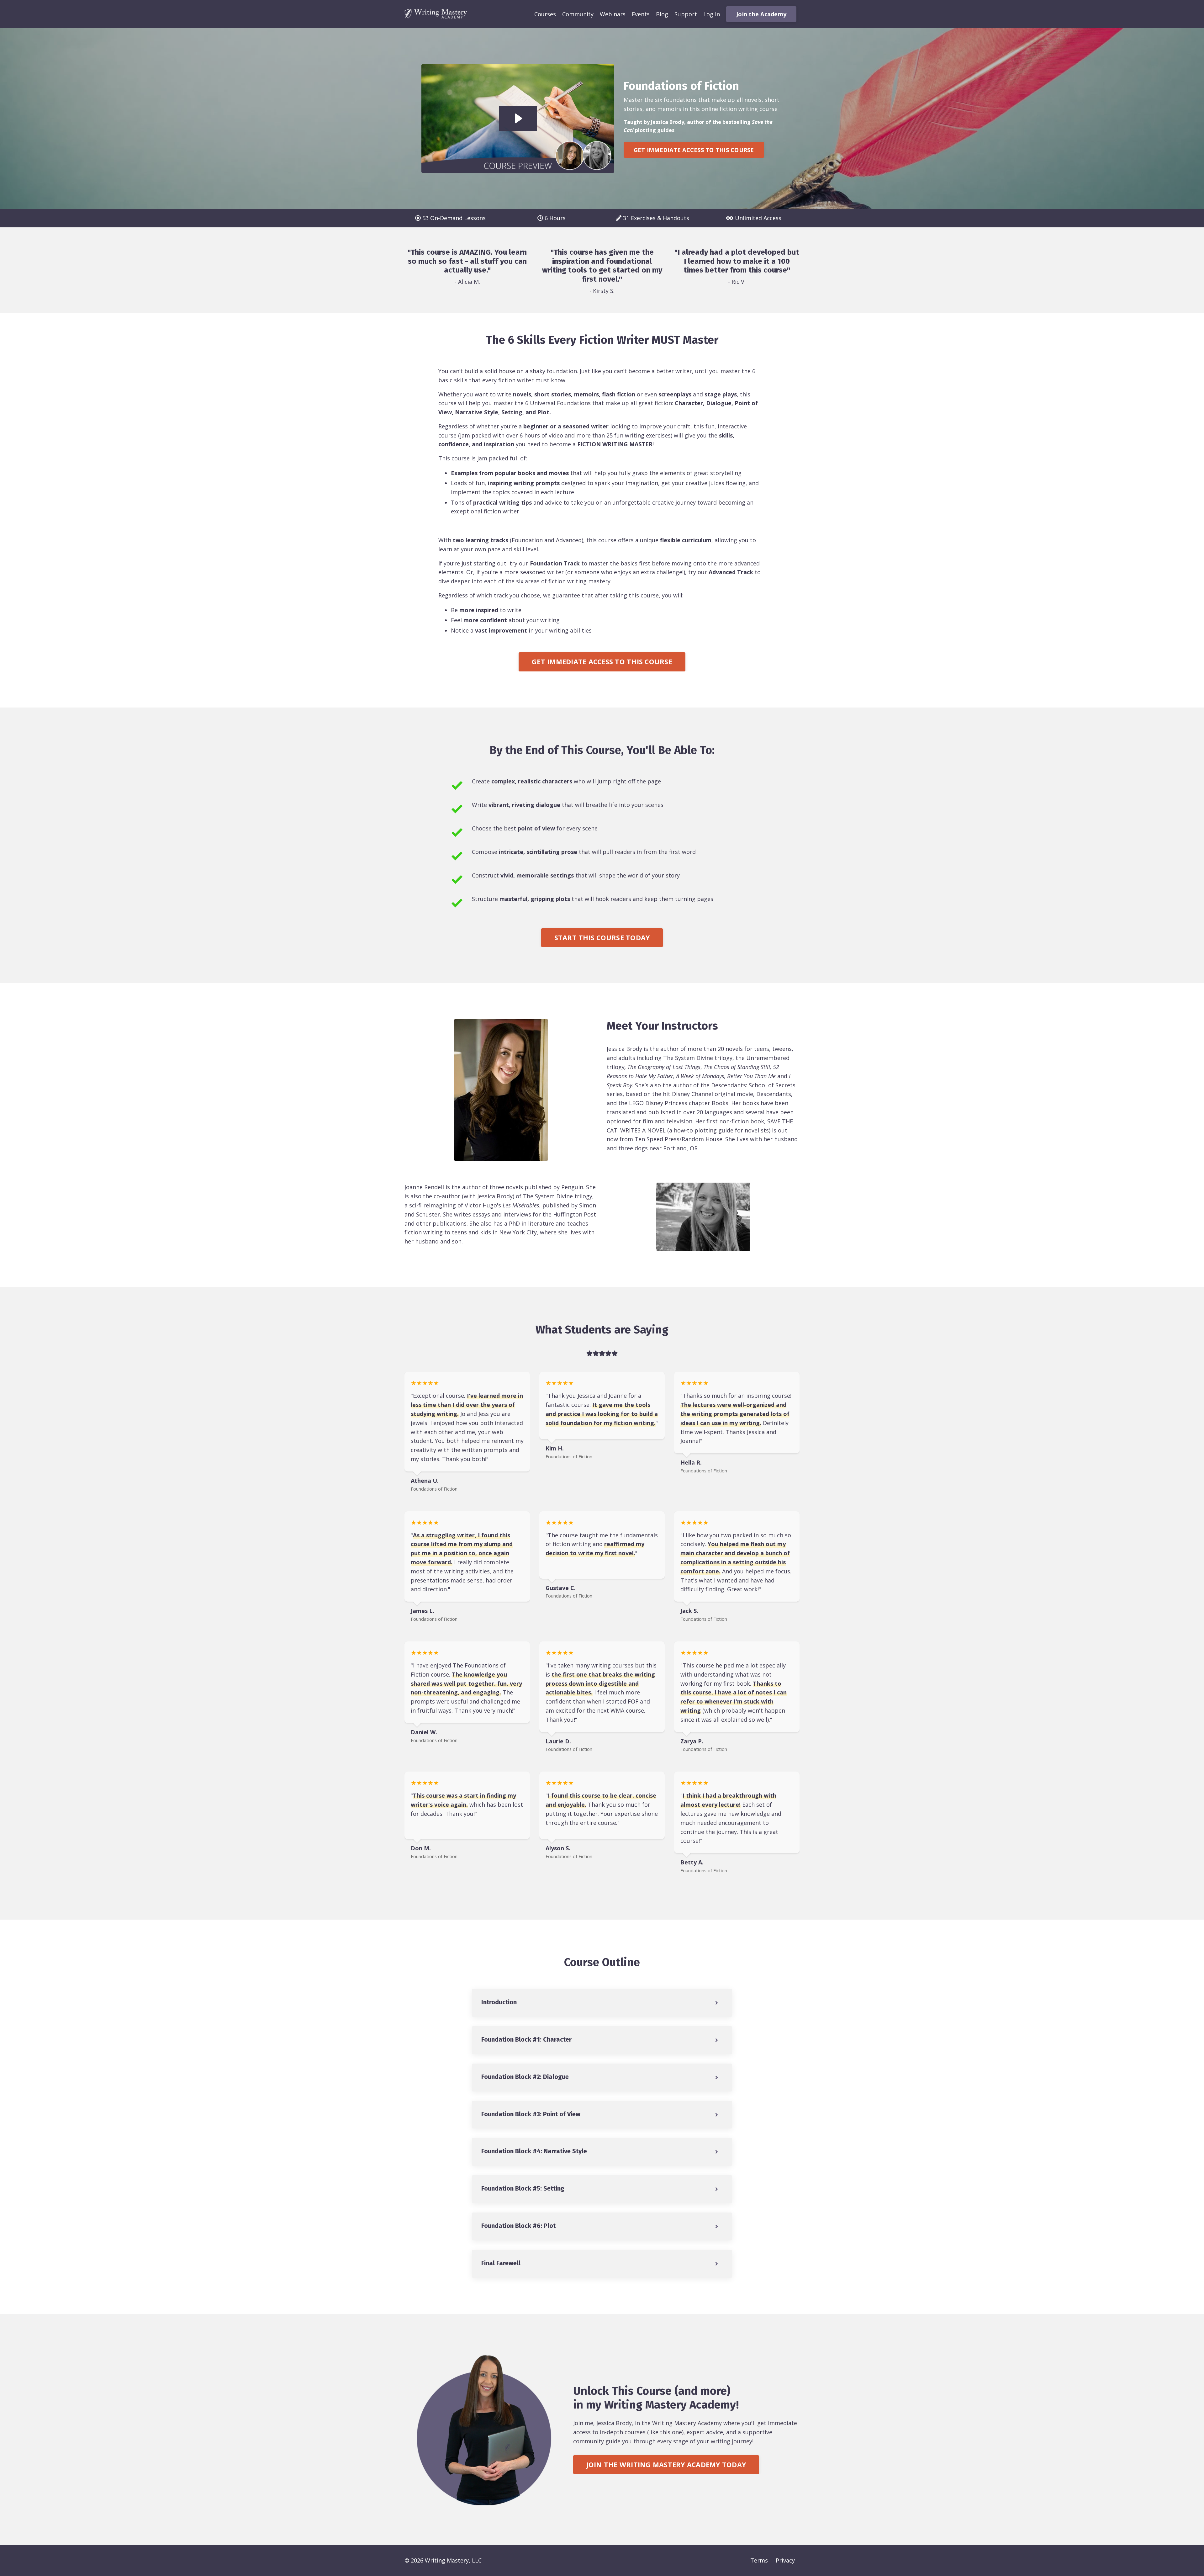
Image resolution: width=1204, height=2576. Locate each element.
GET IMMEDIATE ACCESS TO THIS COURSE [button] (694, 150)
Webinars (613, 14)
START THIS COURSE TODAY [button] (602, 938)
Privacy (785, 2560)
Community (578, 14)
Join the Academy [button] (761, 14)
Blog (662, 14)
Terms (759, 2560)
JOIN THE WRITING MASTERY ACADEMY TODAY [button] (666, 2465)
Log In (712, 14)
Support (686, 14)
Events (641, 14)
